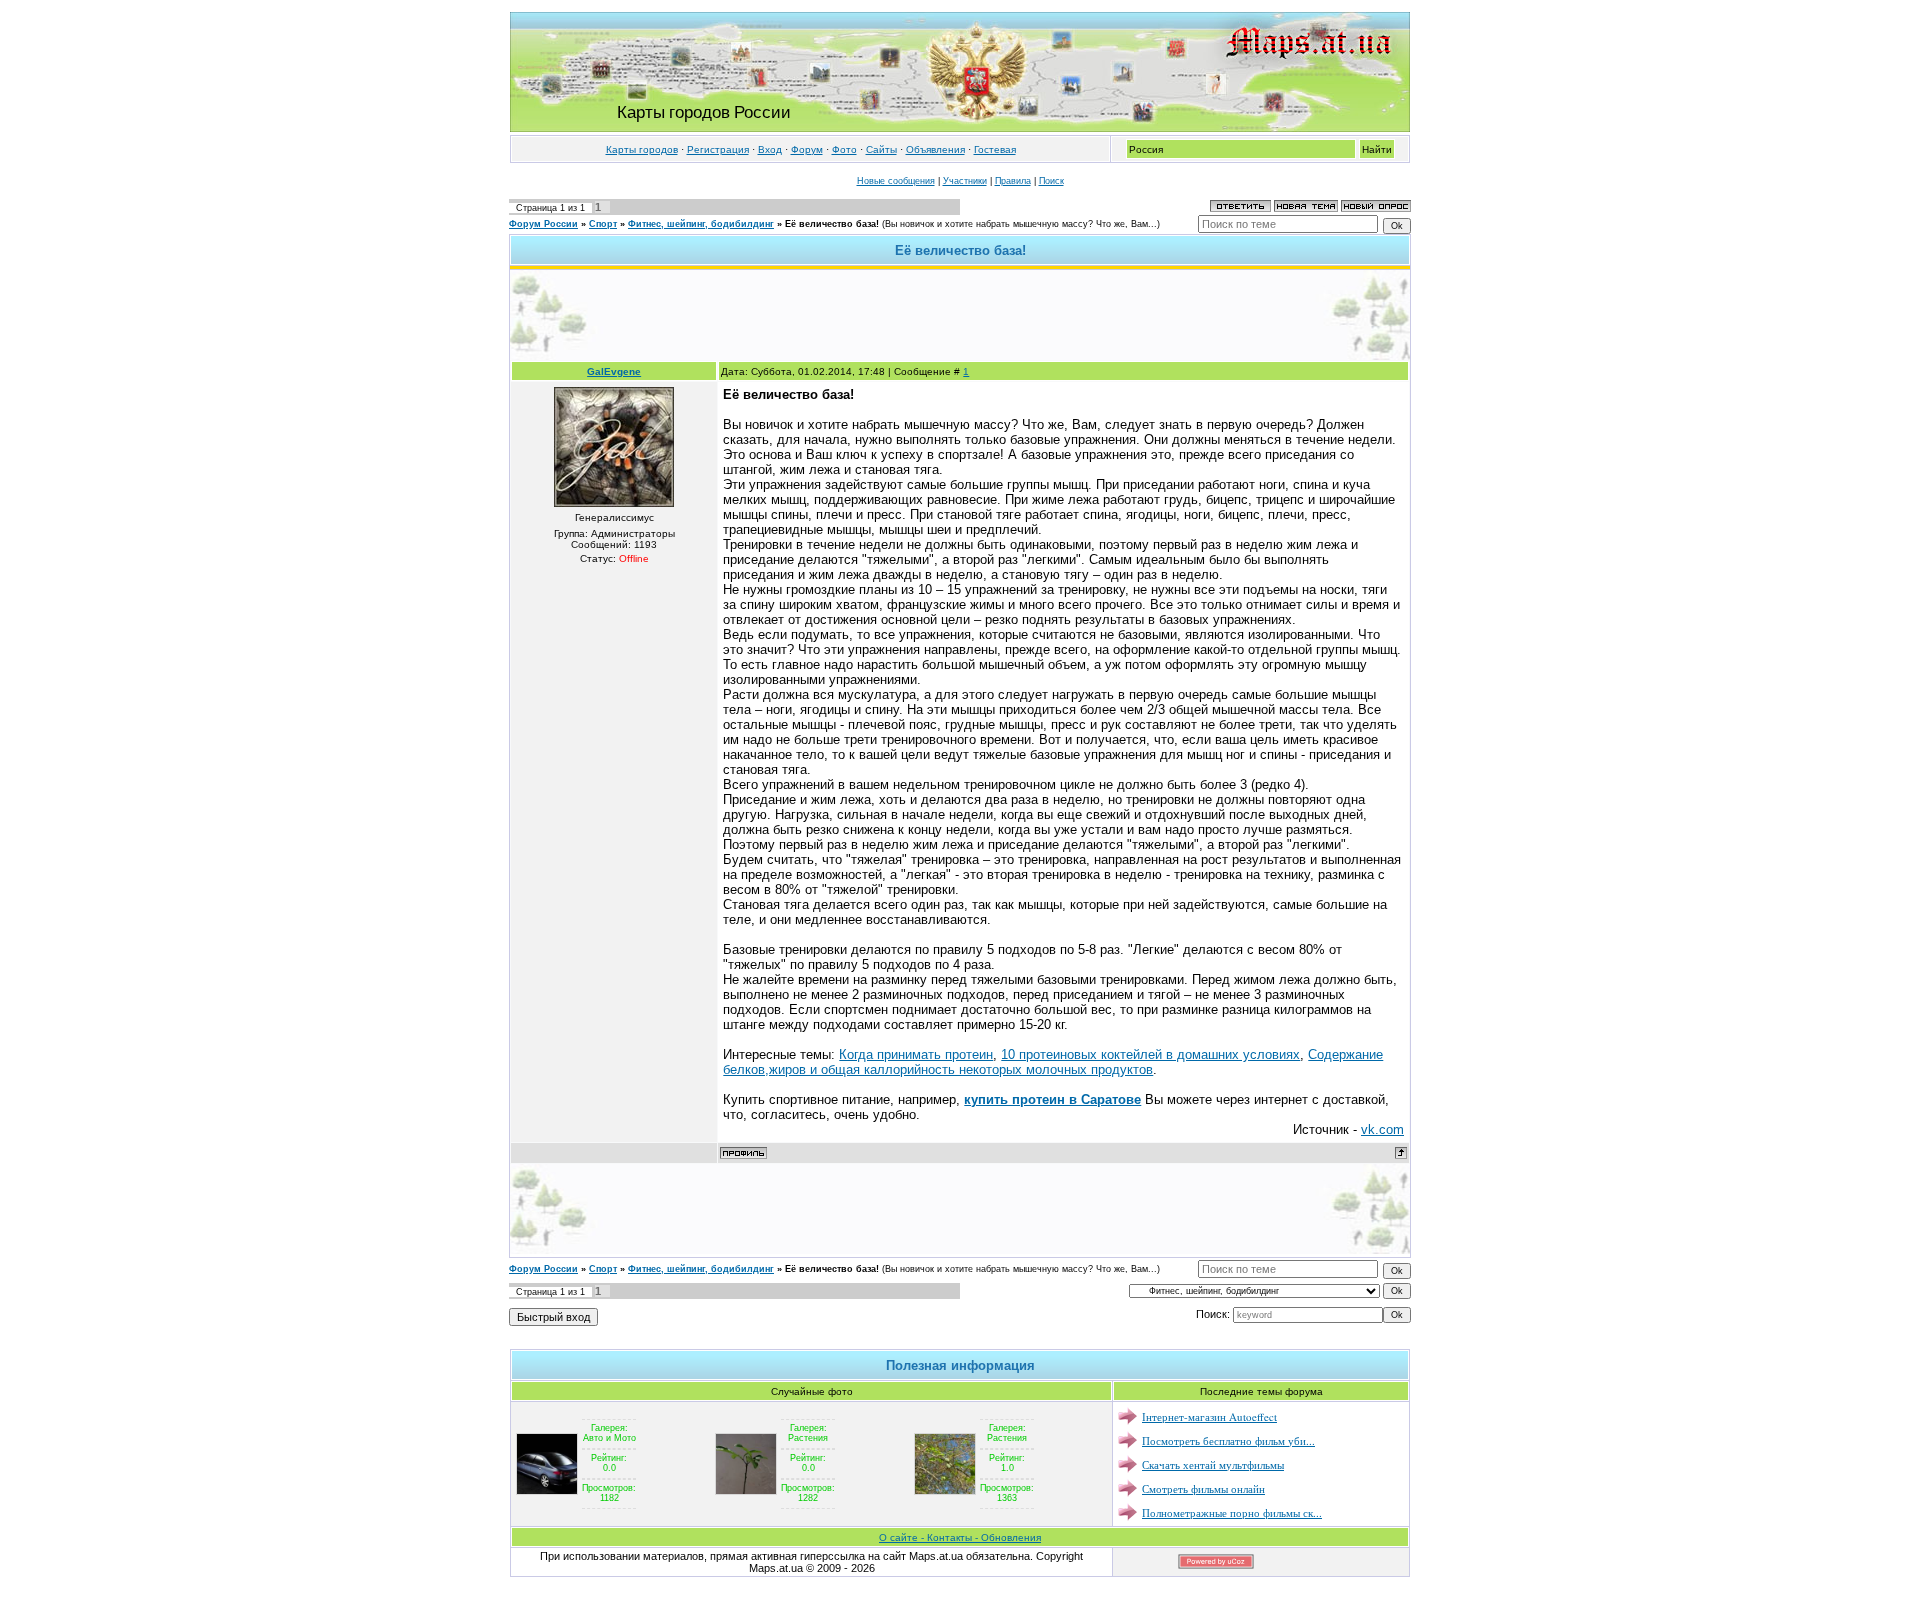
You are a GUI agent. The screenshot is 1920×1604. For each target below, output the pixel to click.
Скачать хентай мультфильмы (1213, 1464)
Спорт (603, 224)
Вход (770, 149)
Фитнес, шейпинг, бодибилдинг (701, 224)
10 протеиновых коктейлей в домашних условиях (1150, 1054)
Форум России (543, 224)
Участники (965, 181)
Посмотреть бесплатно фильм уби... (1228, 1440)
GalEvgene (614, 371)
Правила (1013, 181)
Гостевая (995, 149)
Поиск (1051, 181)
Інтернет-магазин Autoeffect (1209, 1416)
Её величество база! (832, 224)
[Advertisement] (960, 315)
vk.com (1382, 1129)
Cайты (881, 149)
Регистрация (718, 149)
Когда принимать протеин (916, 1054)
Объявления (935, 149)
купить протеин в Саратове (1052, 1099)
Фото (844, 149)
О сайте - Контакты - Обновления (960, 1537)
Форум (807, 149)
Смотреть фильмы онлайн (1203, 1488)
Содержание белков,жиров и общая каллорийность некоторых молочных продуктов (1053, 1062)
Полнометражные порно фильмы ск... (1232, 1512)
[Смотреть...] (547, 1463)
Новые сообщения (896, 181)
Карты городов (642, 149)
